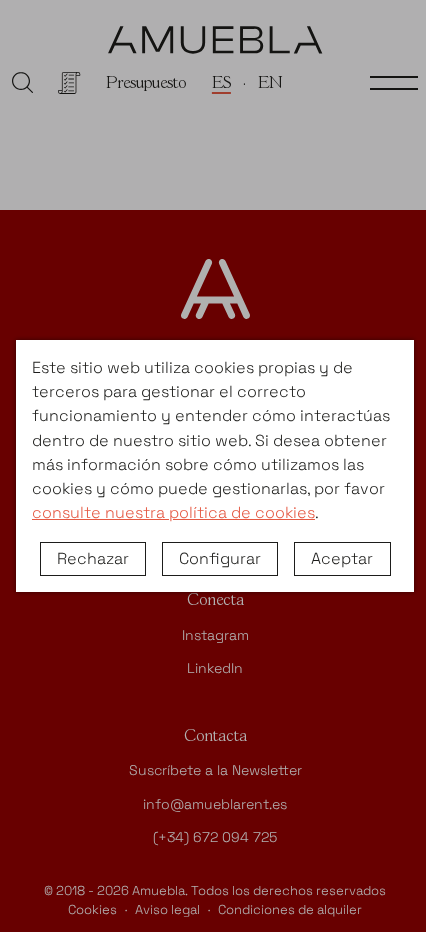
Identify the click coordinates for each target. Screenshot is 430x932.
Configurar (220, 558)
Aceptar (342, 558)
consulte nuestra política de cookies (173, 512)
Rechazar (93, 558)
